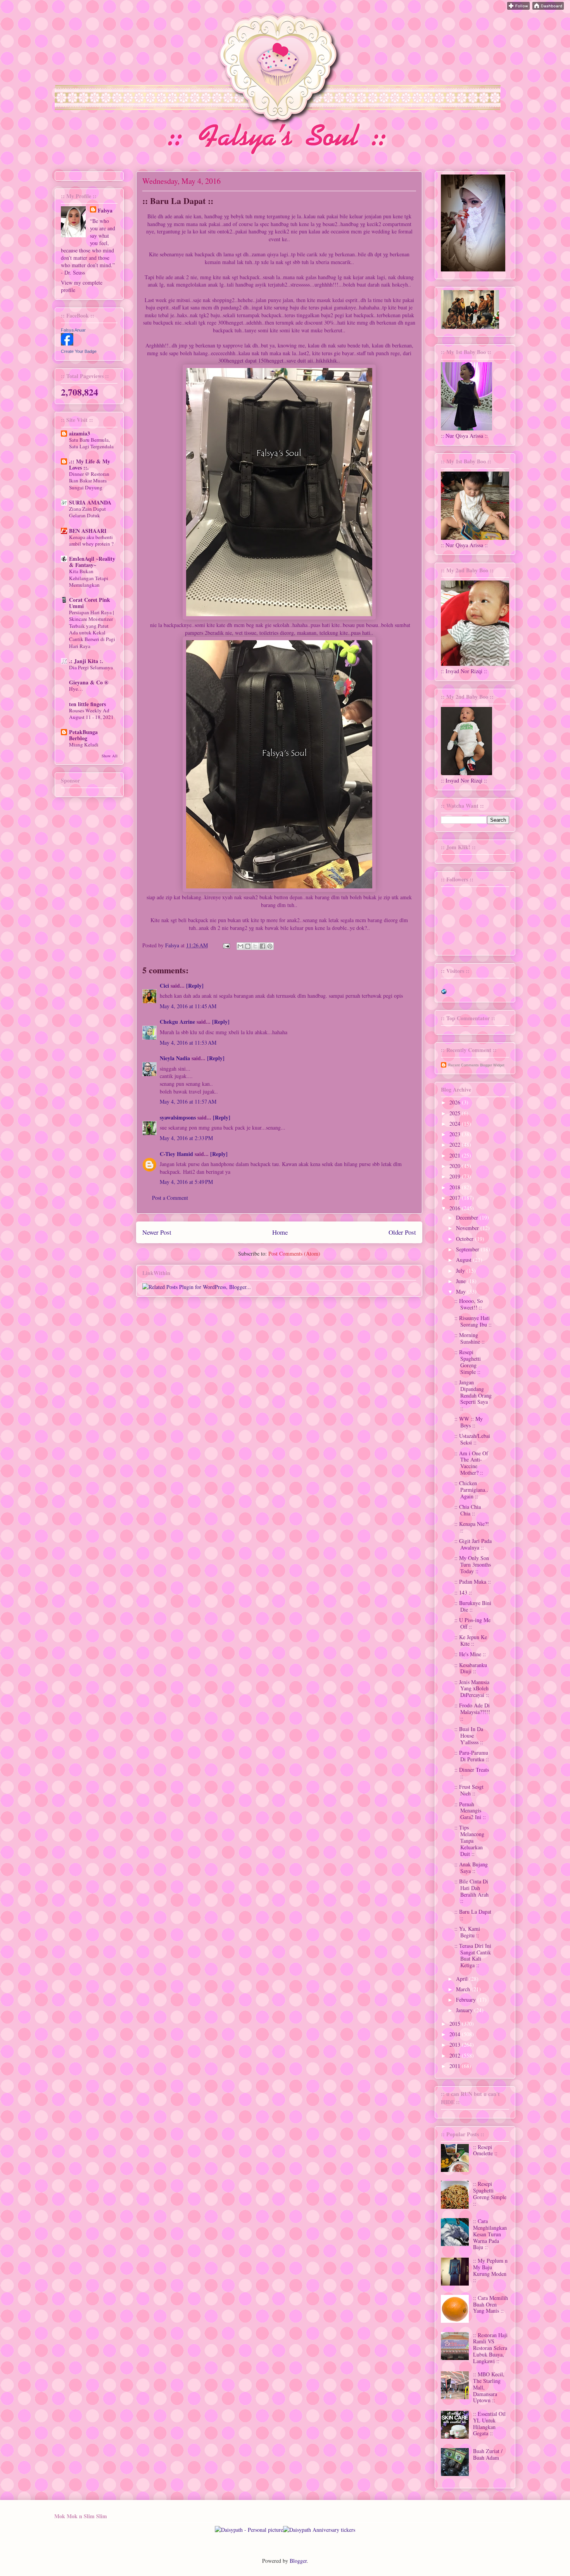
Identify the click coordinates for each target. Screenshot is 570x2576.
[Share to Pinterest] (270, 946)
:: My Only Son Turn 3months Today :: (473, 1564)
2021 (456, 1155)
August (465, 1260)
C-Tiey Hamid (176, 1154)
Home (280, 1232)
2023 (456, 1134)
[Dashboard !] (548, 8)
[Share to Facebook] (263, 946)
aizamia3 (79, 433)
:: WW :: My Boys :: (469, 1422)
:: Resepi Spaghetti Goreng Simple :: (468, 1362)
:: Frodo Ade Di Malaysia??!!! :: (472, 1712)
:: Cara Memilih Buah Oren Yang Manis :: (491, 2304)
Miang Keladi (84, 745)
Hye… (76, 689)
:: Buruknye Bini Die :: (473, 1606)
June (462, 1281)
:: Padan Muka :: (473, 1582)
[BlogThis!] (248, 946)
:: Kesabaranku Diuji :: (471, 1668)
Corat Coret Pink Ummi (90, 603)
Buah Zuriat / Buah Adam (488, 2454)
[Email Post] (226, 945)
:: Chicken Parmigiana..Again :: (471, 1490)
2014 (456, 2034)
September (468, 1249)
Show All (110, 756)
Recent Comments (464, 1065)
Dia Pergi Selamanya (91, 667)
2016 (456, 1208)
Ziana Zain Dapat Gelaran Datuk (87, 512)
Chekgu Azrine (177, 1022)
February (467, 2000)
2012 (456, 2055)
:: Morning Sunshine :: (470, 1338)
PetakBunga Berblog (83, 735)
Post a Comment (170, 1198)
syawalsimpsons (178, 1117)
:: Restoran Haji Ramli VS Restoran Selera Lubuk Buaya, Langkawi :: (490, 2348)
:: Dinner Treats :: (472, 1773)
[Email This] (240, 946)
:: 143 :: (463, 1592)
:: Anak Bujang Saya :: (471, 1868)
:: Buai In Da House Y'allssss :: (469, 1735)
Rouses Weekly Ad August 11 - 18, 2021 (91, 714)
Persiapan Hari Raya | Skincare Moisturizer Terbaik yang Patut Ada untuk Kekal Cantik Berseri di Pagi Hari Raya (92, 629)
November (468, 1228)
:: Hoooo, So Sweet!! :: (469, 1304)
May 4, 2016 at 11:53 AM (188, 1043)
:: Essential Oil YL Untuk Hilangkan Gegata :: (489, 2423)
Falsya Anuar (73, 330)
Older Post (402, 1232)
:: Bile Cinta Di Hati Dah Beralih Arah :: (472, 1891)
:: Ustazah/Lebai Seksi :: (472, 1439)
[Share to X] (255, 946)
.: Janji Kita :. (86, 661)
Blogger (298, 2561)
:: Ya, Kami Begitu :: (467, 1932)
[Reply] (195, 986)
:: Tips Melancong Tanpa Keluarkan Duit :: (469, 1840)
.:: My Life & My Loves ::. (90, 464)
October (465, 1239)
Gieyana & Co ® (89, 682)
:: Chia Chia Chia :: (468, 1510)
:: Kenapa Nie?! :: (472, 1527)
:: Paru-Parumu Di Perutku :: (472, 1756)
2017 (456, 1198)
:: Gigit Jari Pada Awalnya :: (473, 1544)
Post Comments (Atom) (294, 1253)
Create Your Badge (79, 351)
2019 (456, 1176)
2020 (456, 1166)
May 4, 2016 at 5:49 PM (186, 1182)
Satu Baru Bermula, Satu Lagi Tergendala (91, 443)
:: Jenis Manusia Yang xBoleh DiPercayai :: (472, 1689)
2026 (456, 1102)
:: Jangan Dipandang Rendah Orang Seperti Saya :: (473, 1395)
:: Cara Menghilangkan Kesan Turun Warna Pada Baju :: (490, 2234)
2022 (456, 1145)
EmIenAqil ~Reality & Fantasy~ (92, 562)
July (461, 1271)
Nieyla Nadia (175, 1058)
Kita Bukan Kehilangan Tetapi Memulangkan (89, 578)
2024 (456, 1124)
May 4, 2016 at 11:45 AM (188, 1006)
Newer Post (157, 1232)
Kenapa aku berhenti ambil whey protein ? (91, 540)
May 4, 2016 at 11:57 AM (188, 1101)
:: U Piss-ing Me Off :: (472, 1623)
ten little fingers (87, 704)
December (468, 1217)
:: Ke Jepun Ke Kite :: (471, 1640)
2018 (456, 1187)
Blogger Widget (492, 1065)
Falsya (173, 945)
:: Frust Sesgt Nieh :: (469, 1790)
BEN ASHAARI (88, 531)
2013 (456, 2045)
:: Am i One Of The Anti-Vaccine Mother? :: (471, 1463)
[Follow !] (518, 8)
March (464, 1989)
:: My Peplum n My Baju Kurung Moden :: (490, 2270)
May (462, 1291)
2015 (456, 2024)
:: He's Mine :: (470, 1654)
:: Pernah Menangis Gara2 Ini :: (470, 1811)
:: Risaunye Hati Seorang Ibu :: (473, 1321)
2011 (456, 2066)
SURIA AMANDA (90, 502)
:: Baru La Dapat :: (473, 1915)
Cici (164, 986)
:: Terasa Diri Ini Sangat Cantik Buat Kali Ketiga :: (473, 1955)
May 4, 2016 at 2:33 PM (186, 1138)
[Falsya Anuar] (67, 343)
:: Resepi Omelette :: (485, 2150)
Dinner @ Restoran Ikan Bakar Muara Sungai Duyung (89, 481)
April (463, 1979)
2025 (456, 1113)
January (465, 2010)
